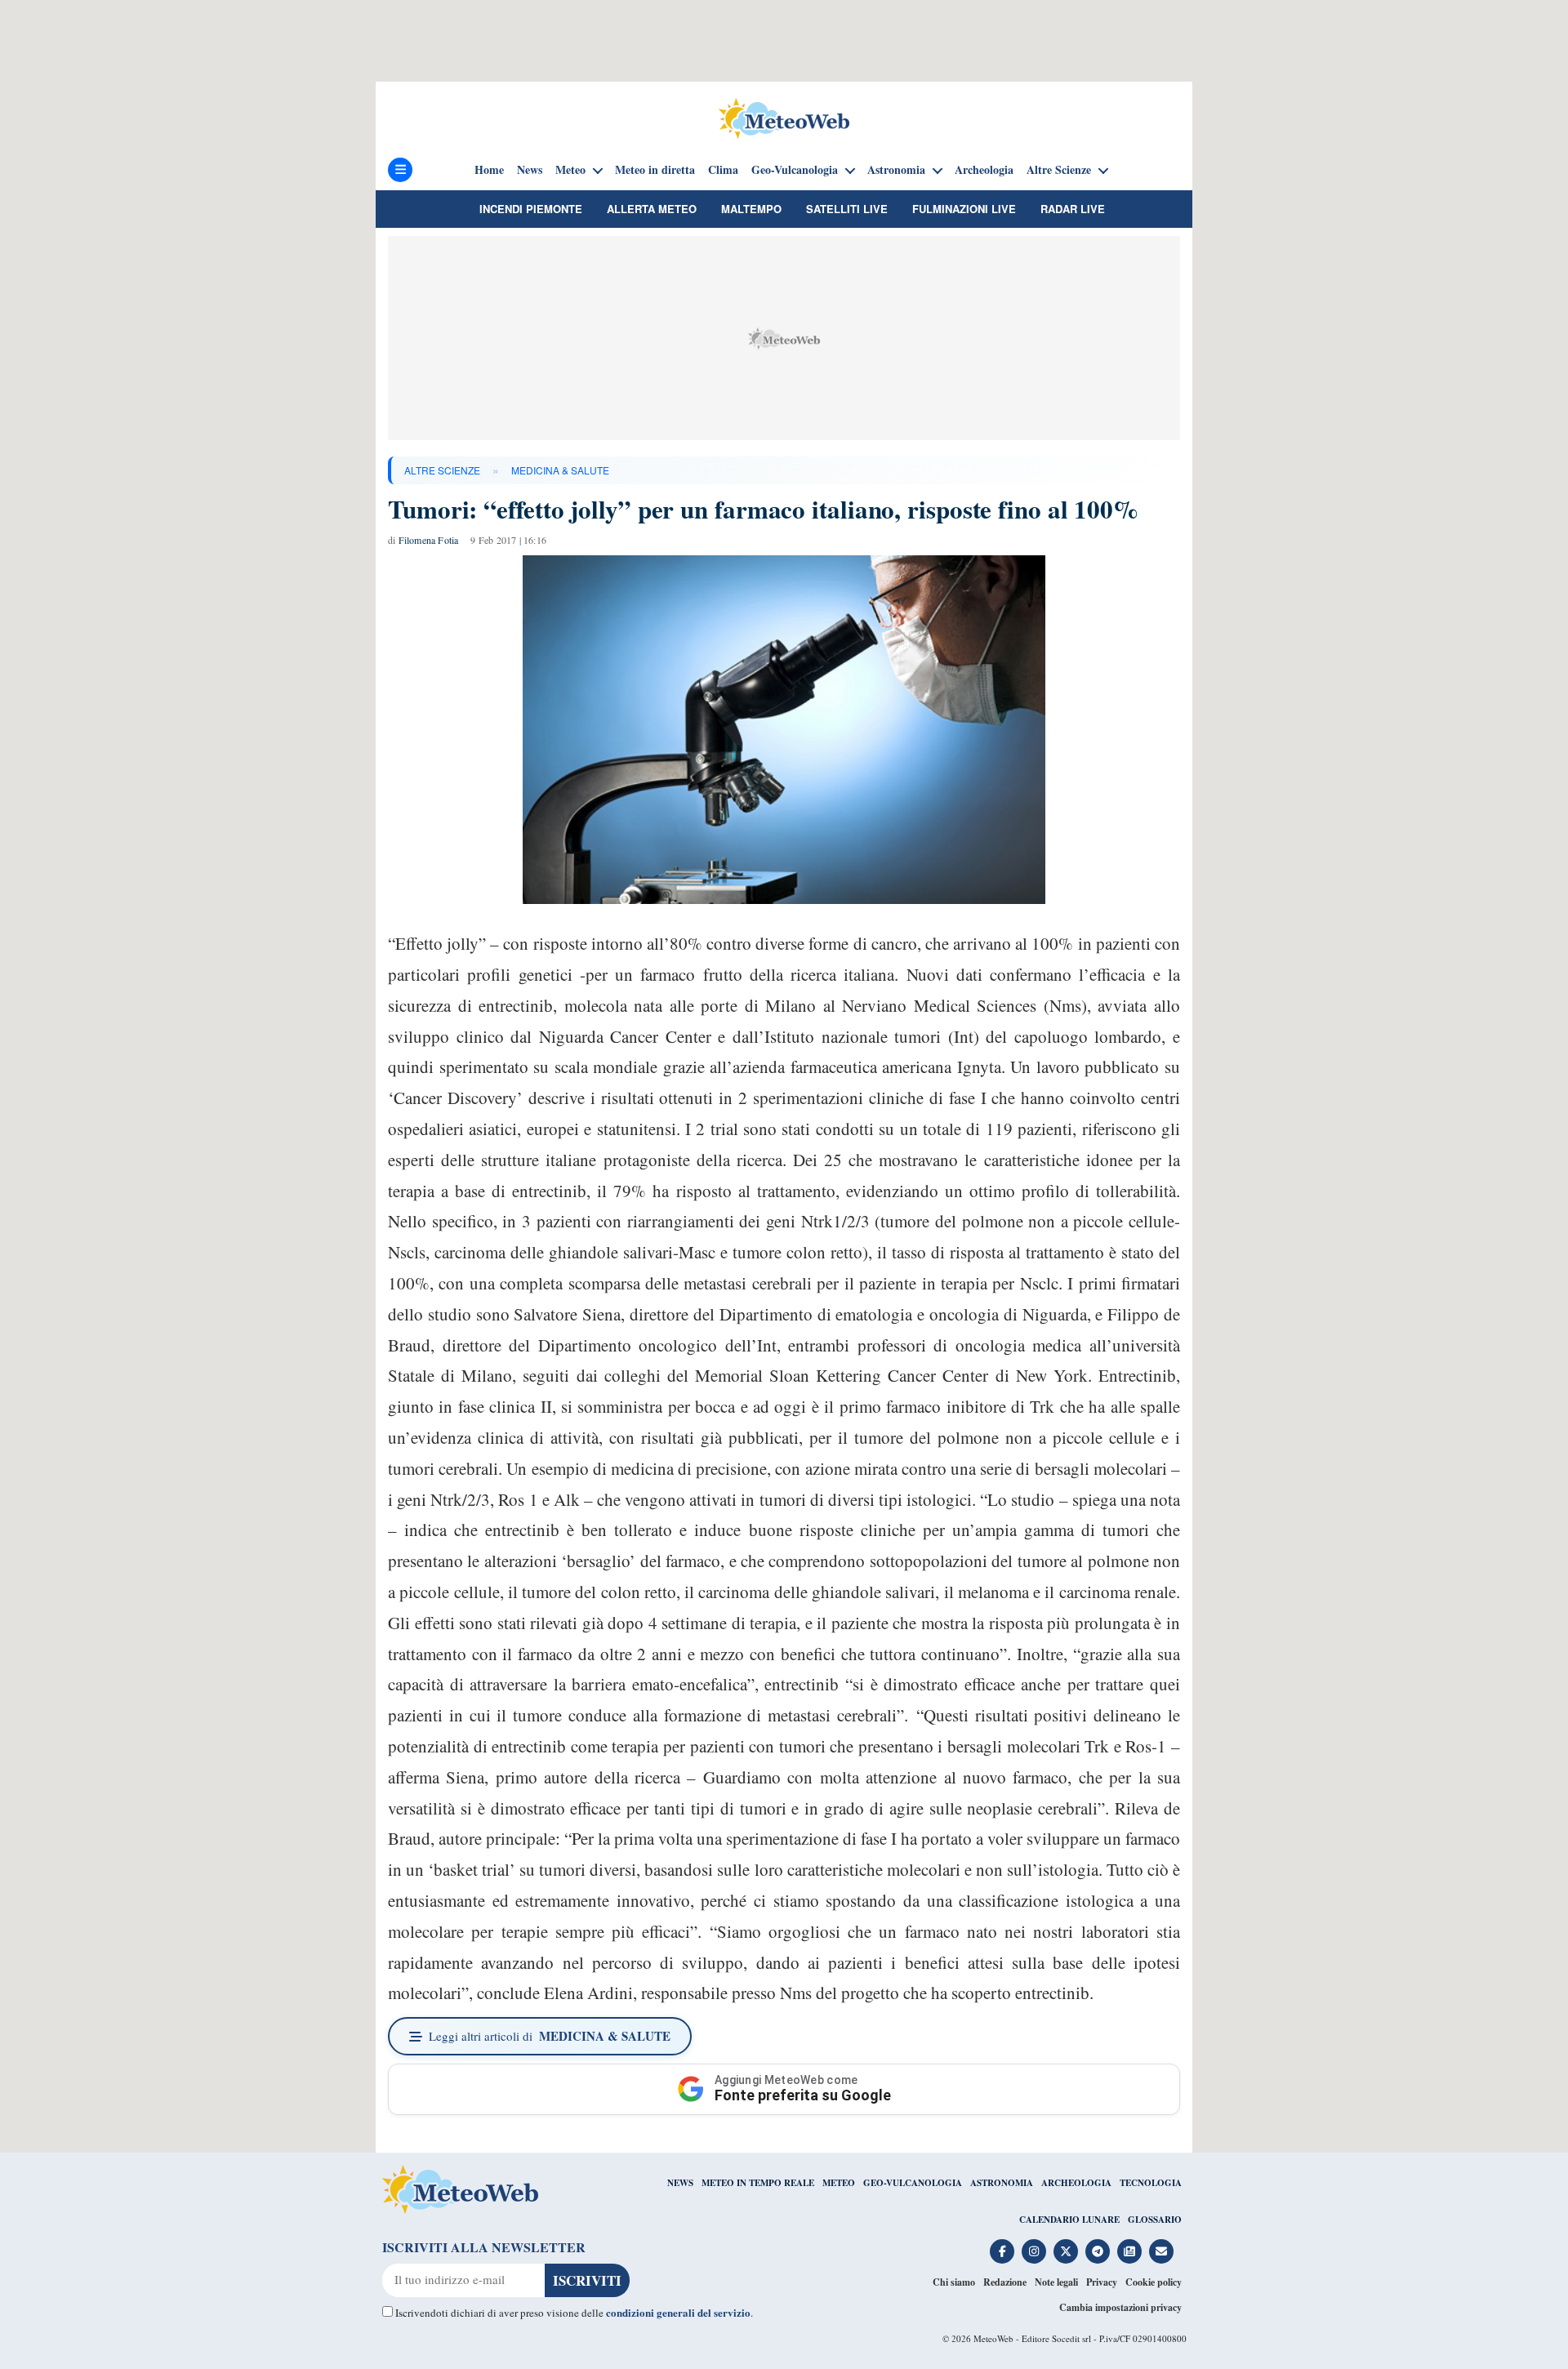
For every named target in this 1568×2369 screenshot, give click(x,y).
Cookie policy (1154, 2282)
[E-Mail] (1161, 2251)
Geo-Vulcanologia (795, 170)
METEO (839, 2183)
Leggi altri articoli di (550, 2036)
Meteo (570, 170)
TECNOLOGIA (1151, 2183)
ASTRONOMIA (1002, 2183)
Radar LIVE (1073, 209)
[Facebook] (1002, 2251)
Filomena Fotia (429, 540)
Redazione (1005, 2282)
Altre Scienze (1059, 170)
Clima (723, 170)
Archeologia (984, 170)
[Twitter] (1066, 2251)
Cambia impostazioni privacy (1120, 2307)
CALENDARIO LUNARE (1069, 2220)
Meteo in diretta (655, 170)
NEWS (680, 2183)
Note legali (1056, 2282)
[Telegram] (1098, 2251)
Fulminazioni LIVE (964, 209)
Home (489, 170)
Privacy (1102, 2282)
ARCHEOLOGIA (1076, 2183)
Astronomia (896, 170)
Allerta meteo (652, 209)
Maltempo (751, 209)
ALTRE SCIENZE (442, 470)
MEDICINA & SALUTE (560, 470)
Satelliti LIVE (847, 209)
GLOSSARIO (1155, 2220)
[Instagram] (1034, 2251)
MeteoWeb (993, 2338)
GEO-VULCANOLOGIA (913, 2183)
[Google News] (1129, 2251)
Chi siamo (954, 2282)
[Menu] (400, 170)
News (530, 170)
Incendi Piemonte (531, 209)
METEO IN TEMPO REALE (758, 2183)
